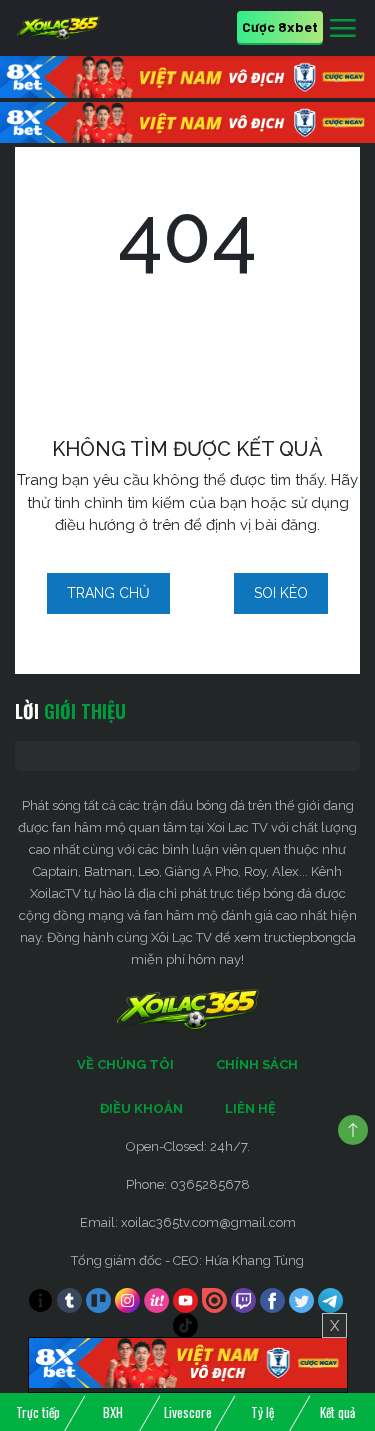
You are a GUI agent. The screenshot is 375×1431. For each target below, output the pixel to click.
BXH (113, 1412)
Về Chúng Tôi (125, 1064)
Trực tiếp (38, 1412)
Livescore (188, 1412)
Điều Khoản (141, 1108)
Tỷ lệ (262, 1412)
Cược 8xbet (280, 26)
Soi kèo (281, 593)
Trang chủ (108, 593)
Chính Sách (257, 1064)
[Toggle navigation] (343, 29)
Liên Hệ (250, 1108)
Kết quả (337, 1412)
